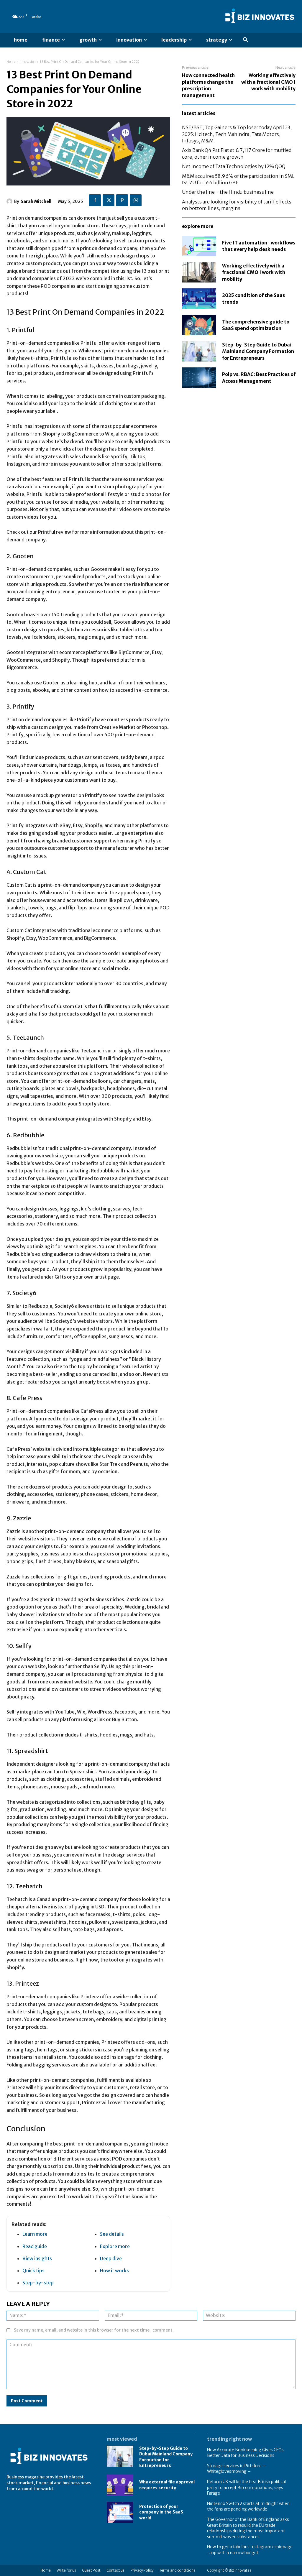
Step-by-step (38, 2283)
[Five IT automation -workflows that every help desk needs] (199, 246)
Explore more (115, 2246)
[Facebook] (95, 200)
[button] (246, 40)
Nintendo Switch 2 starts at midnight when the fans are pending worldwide (248, 2506)
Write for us (66, 2570)
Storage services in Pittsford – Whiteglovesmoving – (236, 2469)
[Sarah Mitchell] (10, 201)
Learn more (35, 2234)
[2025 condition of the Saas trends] (199, 299)
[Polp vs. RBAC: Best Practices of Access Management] (199, 378)
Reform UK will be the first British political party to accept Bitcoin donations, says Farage (246, 2487)
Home (11, 62)
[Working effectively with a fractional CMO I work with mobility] (199, 272)
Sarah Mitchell (36, 201)
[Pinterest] (122, 200)
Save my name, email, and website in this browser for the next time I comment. (94, 2330)
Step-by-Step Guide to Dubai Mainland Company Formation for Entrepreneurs (258, 351)
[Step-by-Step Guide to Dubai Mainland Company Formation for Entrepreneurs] (199, 351)
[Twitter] (109, 200)
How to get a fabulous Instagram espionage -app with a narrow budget (250, 2550)
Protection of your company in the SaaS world (161, 2512)
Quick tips (33, 2271)
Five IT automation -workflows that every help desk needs (259, 246)
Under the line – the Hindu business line (228, 192)
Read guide (35, 2246)
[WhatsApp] (136, 200)
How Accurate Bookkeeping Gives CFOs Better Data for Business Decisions (245, 2453)
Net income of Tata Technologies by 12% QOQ (234, 166)
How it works (114, 2271)
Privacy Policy (142, 2570)
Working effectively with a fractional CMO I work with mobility (268, 82)
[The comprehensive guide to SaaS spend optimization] (199, 325)
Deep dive (111, 2258)
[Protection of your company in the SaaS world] (120, 2512)
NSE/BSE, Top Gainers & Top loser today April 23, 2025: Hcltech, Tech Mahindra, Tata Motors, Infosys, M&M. (237, 134)
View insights (37, 2258)
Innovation (28, 62)
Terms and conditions (177, 2570)
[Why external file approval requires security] (120, 2485)
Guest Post (91, 2570)
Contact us (115, 2570)
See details (112, 2234)
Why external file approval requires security (167, 2485)
